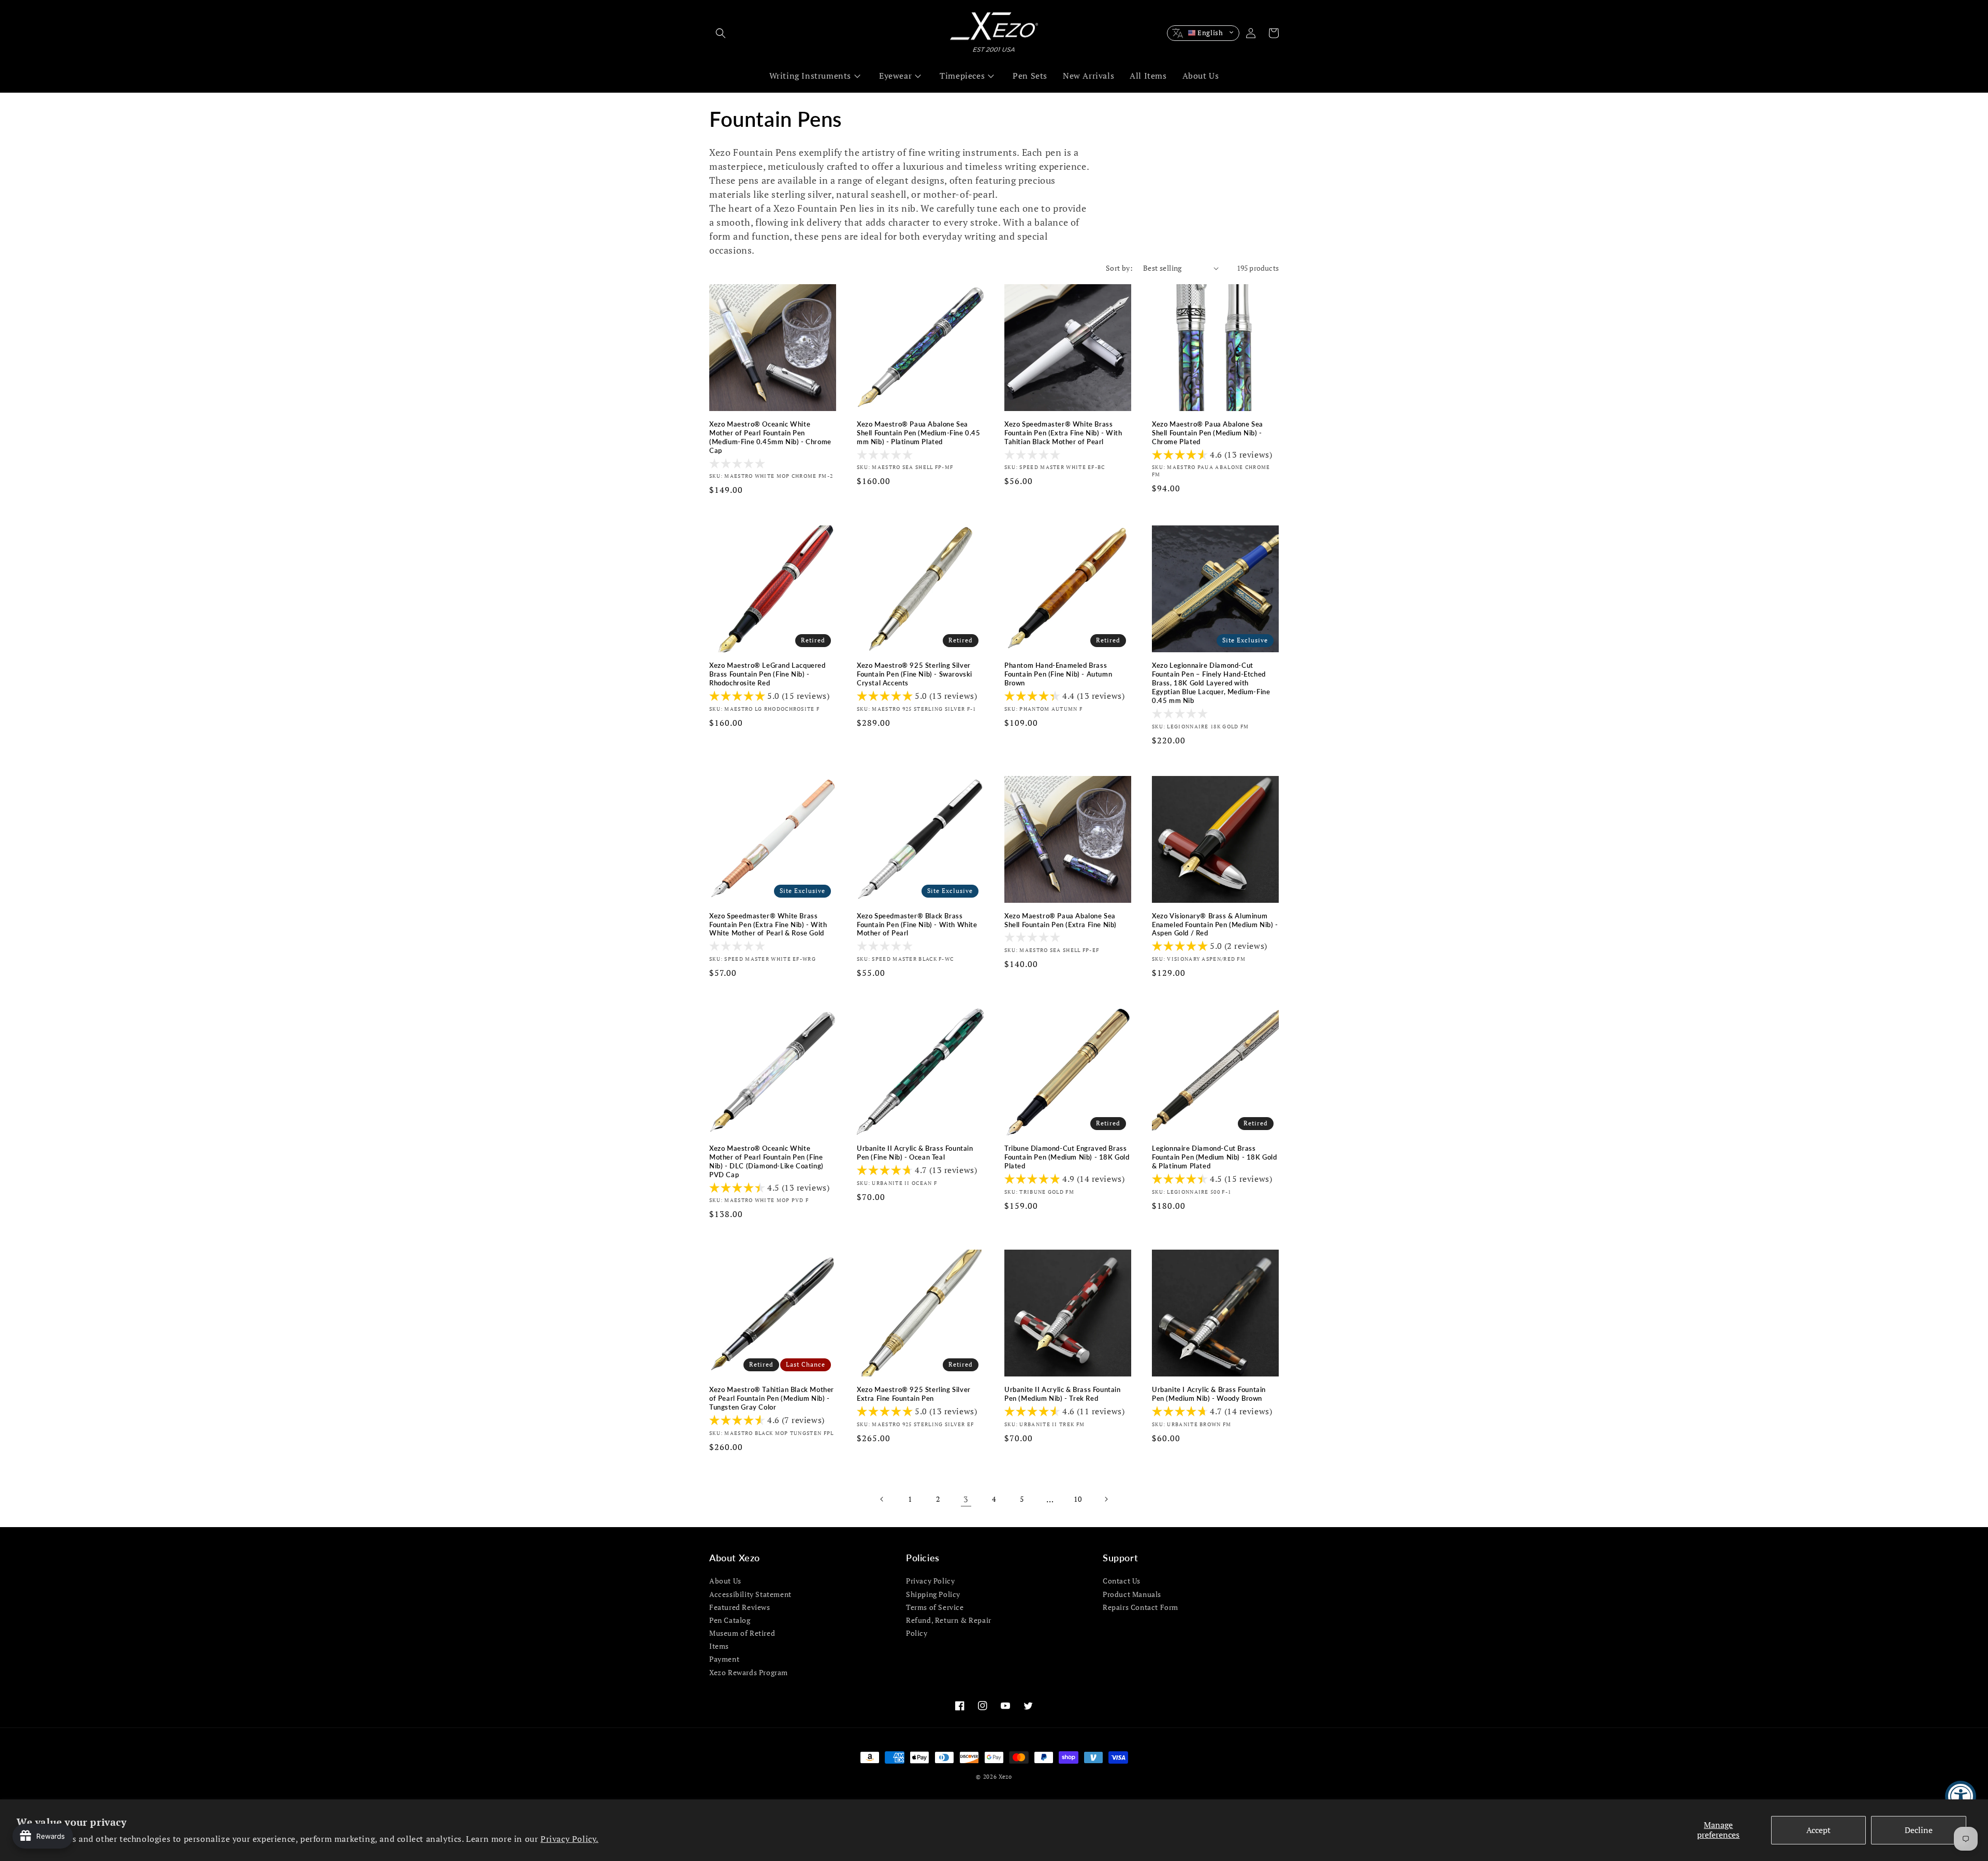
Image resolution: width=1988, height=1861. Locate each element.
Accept (1818, 1830)
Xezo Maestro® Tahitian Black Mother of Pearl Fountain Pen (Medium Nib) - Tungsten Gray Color (772, 1398)
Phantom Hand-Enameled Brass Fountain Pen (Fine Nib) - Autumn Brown (1058, 674)
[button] (721, 33)
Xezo (1005, 1777)
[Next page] (1106, 1499)
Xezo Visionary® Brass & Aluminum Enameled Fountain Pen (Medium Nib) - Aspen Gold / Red (1215, 925)
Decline (1919, 1830)
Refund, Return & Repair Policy (949, 1626)
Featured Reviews (740, 1607)
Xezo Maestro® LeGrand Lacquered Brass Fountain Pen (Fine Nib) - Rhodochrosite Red (768, 674)
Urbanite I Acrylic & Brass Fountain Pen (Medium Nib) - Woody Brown (1209, 1394)
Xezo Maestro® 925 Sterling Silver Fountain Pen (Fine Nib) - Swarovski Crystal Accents (915, 674)
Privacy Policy (930, 1581)
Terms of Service (935, 1607)
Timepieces (962, 76)
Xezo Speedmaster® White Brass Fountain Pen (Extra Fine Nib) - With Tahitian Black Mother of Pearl (1063, 433)
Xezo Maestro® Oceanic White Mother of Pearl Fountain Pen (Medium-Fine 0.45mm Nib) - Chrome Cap (770, 437)
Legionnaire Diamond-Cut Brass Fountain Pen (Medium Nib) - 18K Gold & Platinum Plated (1215, 1157)
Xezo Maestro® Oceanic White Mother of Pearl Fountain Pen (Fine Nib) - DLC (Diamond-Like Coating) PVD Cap (766, 1161)
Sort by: (1119, 268)
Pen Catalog (730, 1620)
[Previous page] (882, 1499)
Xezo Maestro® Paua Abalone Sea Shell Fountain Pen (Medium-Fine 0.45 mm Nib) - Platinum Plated (919, 433)
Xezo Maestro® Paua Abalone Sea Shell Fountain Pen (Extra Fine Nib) (1061, 920)
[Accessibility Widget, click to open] (1961, 1796)
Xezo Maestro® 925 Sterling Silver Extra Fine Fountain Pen (914, 1394)
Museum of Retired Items (742, 1639)
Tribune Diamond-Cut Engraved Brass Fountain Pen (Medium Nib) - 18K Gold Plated (1067, 1157)
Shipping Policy (933, 1594)
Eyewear (895, 76)
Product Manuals (1132, 1594)
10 (1078, 1499)
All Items (1148, 76)
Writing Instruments (810, 76)
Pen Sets (1030, 76)
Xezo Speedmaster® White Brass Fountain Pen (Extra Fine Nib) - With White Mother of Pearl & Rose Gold (768, 925)
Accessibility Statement (750, 1594)
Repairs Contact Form (1141, 1607)
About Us (1201, 76)
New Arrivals (1088, 76)
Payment (724, 1659)
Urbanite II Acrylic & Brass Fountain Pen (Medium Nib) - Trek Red (1063, 1394)
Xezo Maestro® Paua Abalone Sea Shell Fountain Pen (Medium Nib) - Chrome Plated (1208, 433)
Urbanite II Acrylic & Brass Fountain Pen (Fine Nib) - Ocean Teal (915, 1153)
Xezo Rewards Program (749, 1672)
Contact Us (1122, 1581)
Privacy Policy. (569, 1839)
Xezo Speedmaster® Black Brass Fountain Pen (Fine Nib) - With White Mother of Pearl (917, 925)
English (1210, 33)
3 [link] (966, 1499)
